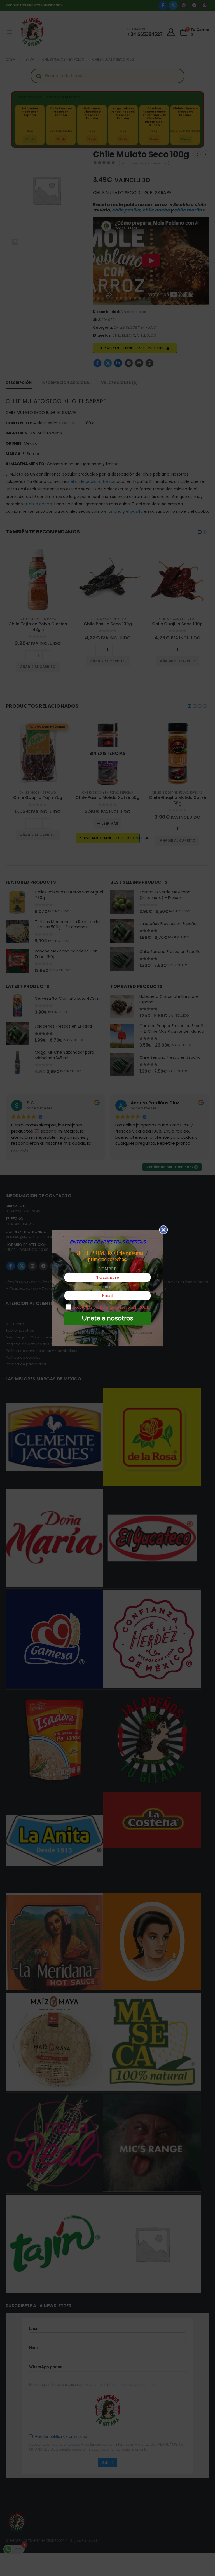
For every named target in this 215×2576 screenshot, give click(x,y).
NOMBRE (107, 1269)
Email (107, 1287)
